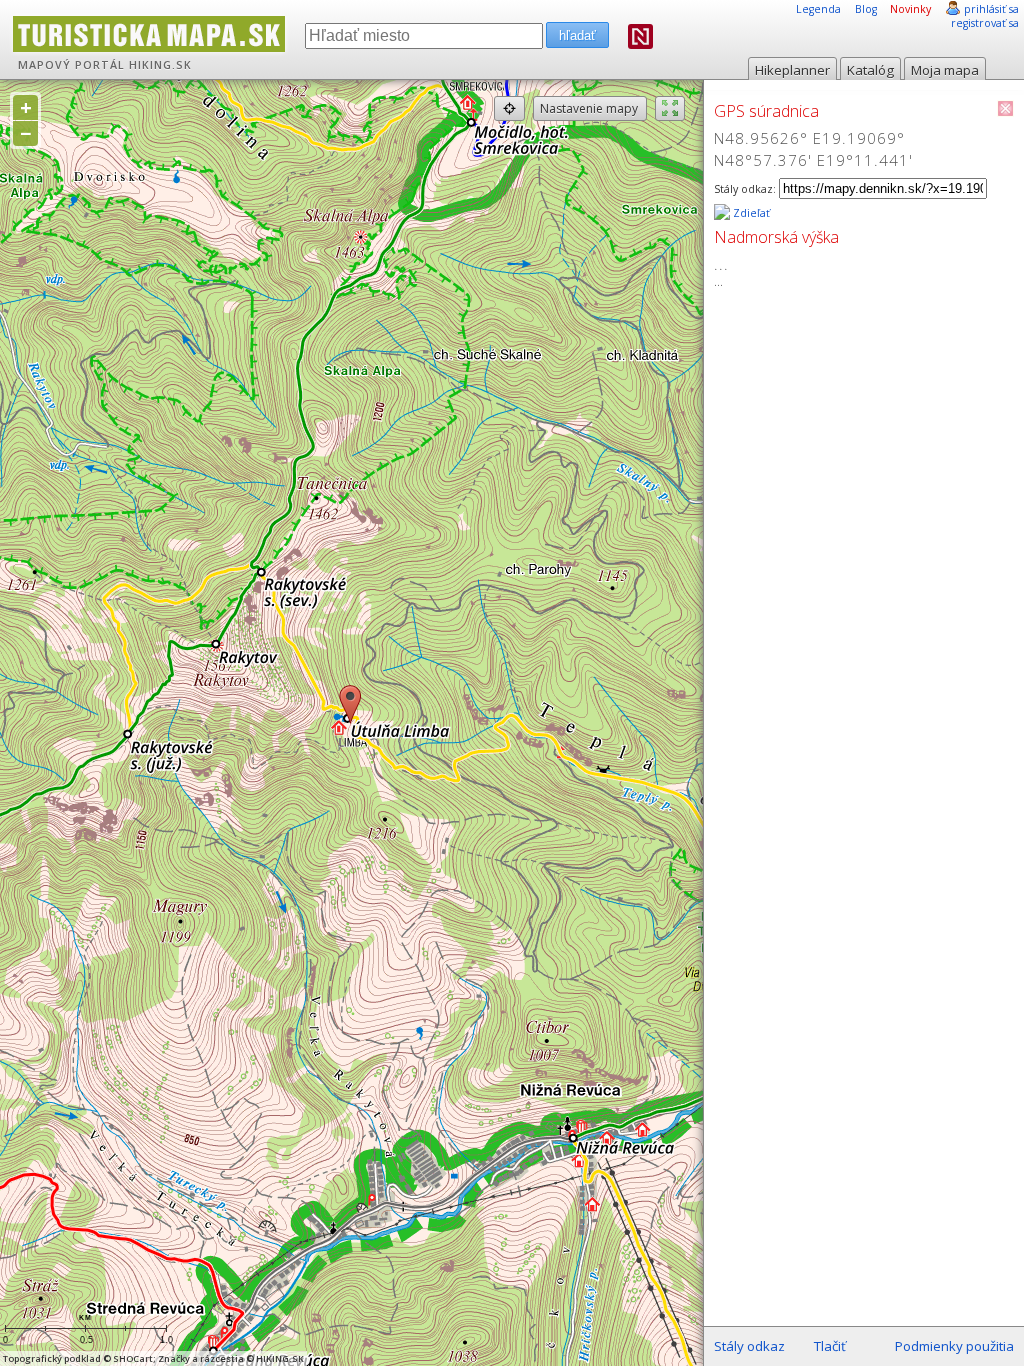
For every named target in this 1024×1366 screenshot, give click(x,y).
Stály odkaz (749, 1346)
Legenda (818, 9)
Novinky (910, 9)
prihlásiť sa (991, 9)
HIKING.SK (160, 65)
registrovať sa (985, 23)
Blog (866, 9)
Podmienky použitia (954, 1346)
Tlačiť (830, 1346)
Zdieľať (750, 213)
